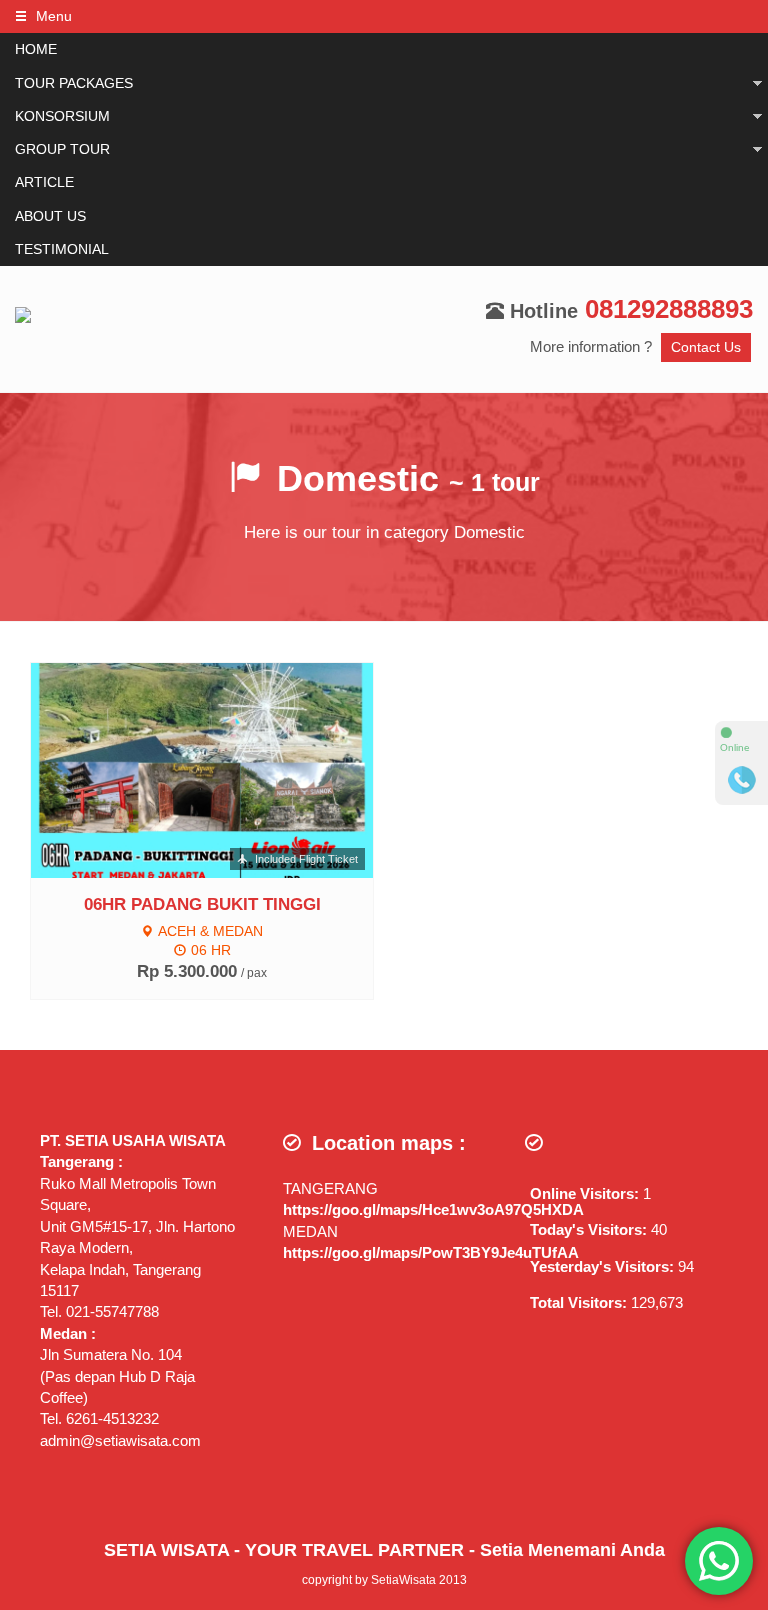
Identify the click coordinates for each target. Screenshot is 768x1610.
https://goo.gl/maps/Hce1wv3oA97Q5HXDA (433, 1209)
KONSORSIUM (62, 116)
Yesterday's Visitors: (604, 1266)
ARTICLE (44, 182)
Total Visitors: (580, 1302)
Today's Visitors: (590, 1229)
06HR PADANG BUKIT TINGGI (202, 904)
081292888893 (669, 309)
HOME (36, 49)
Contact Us (706, 347)
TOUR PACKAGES (74, 83)
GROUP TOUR (62, 149)
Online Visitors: (586, 1193)
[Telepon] (742, 780)
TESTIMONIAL (62, 249)
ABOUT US (50, 216)
